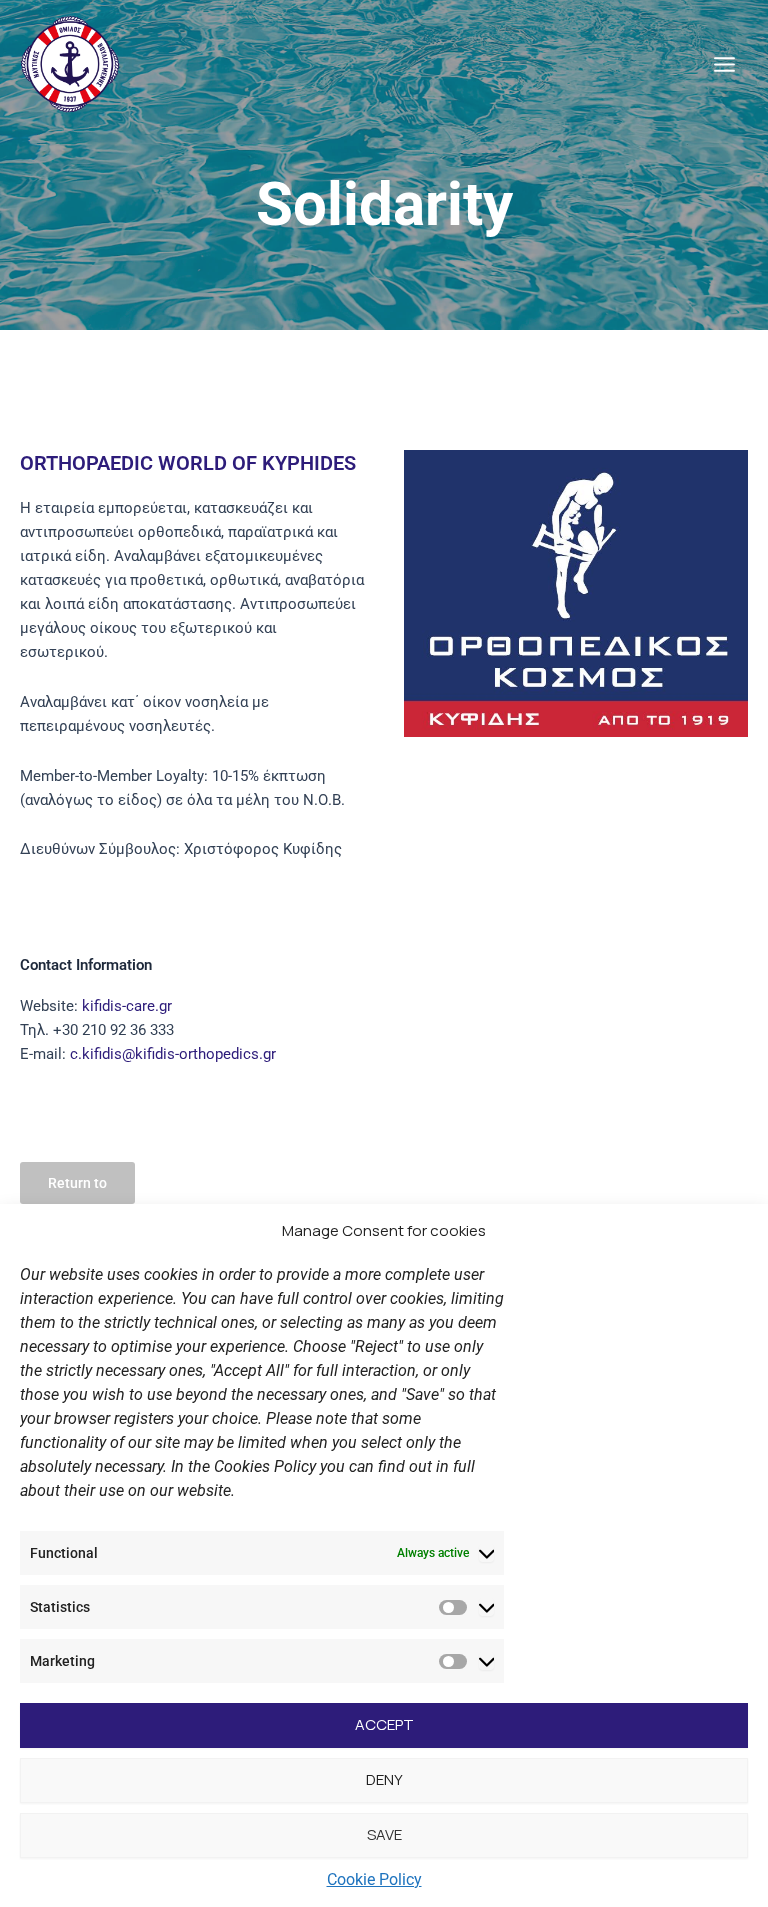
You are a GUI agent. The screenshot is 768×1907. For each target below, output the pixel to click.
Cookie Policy (374, 1879)
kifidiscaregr (127, 1006)
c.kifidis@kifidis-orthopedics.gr (171, 1054)
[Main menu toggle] (724, 64)
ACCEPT (384, 1724)
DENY (384, 1779)
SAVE (384, 1834)
